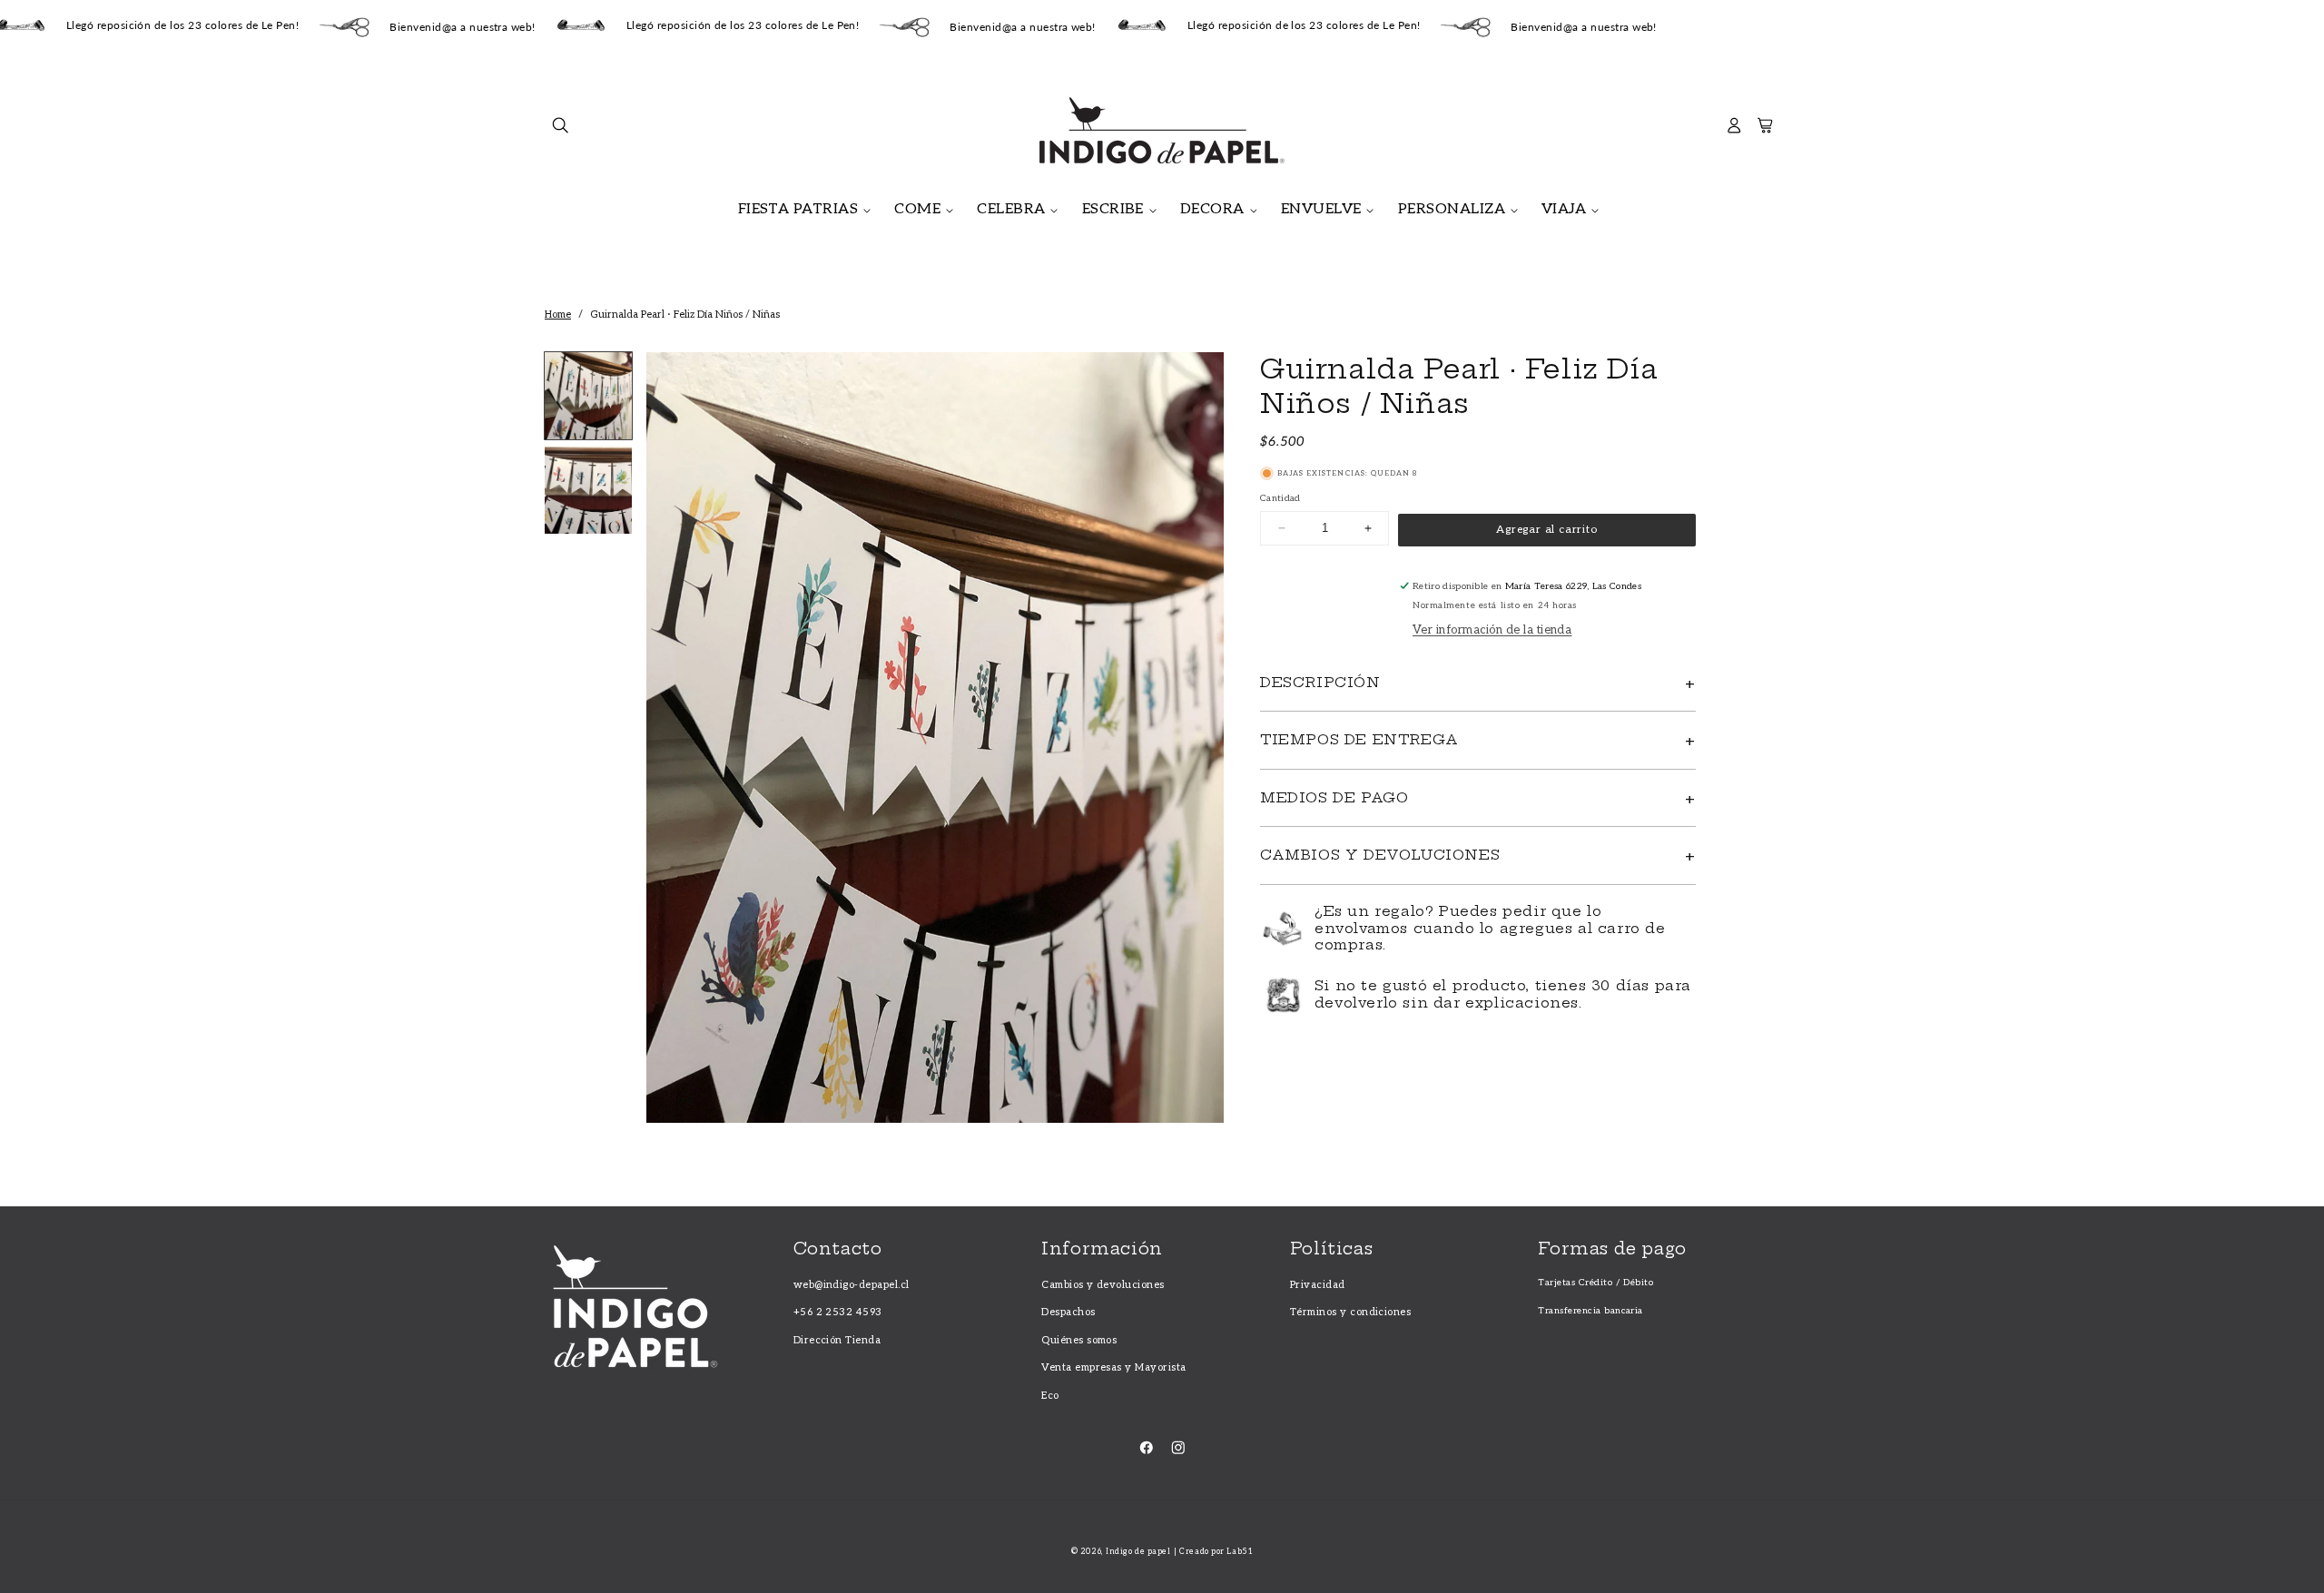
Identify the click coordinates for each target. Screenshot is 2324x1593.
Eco (1050, 1396)
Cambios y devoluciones (1103, 1285)
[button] (561, 130)
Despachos (1068, 1312)
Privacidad (1318, 1285)
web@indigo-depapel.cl (852, 1285)
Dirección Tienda (837, 1340)
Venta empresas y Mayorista (1113, 1367)
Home (558, 315)
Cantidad (1280, 498)
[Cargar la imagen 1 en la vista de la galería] (588, 396)
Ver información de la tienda (1492, 630)
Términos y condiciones (1351, 1312)
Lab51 (1240, 1552)
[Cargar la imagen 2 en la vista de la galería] (588, 490)
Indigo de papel (1138, 1552)
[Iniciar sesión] (1734, 130)
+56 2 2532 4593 (838, 1312)
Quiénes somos (1079, 1340)
